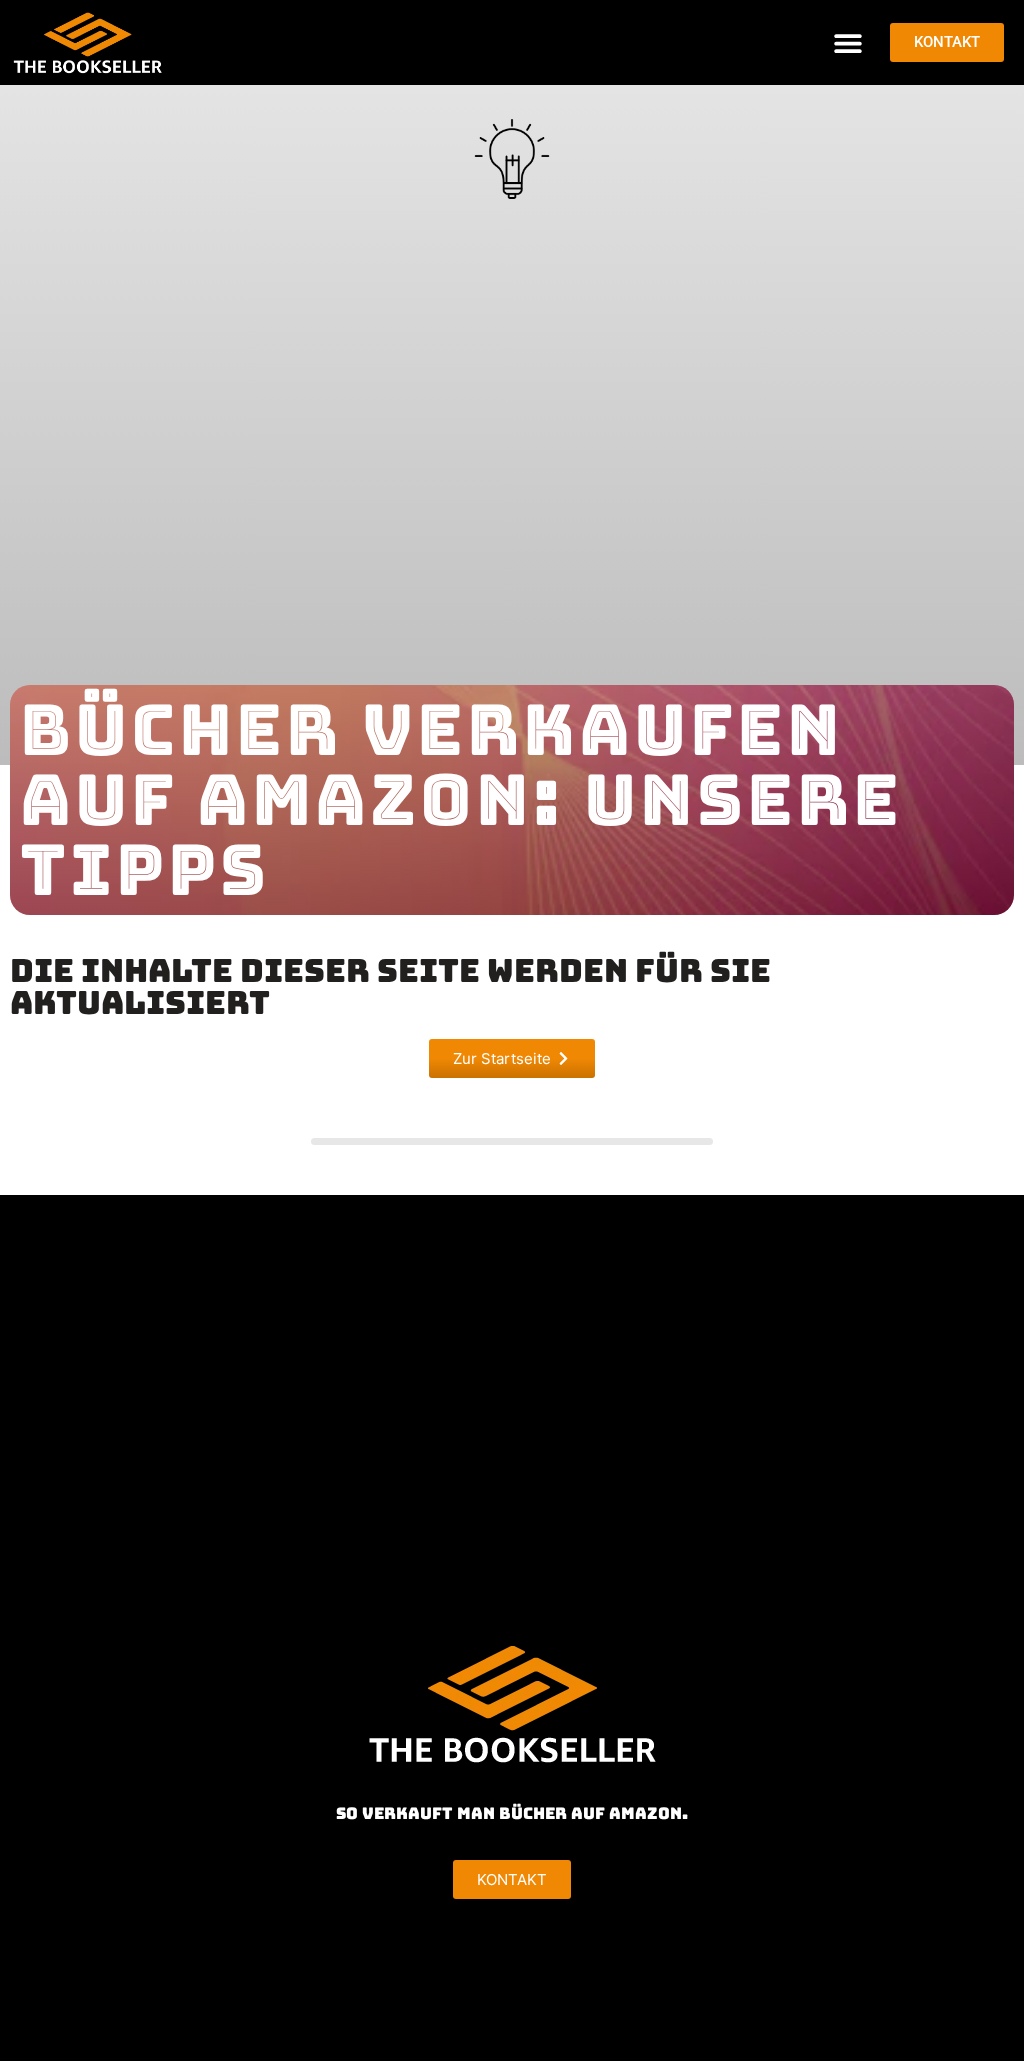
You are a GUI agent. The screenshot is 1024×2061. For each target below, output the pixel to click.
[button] (847, 42)
